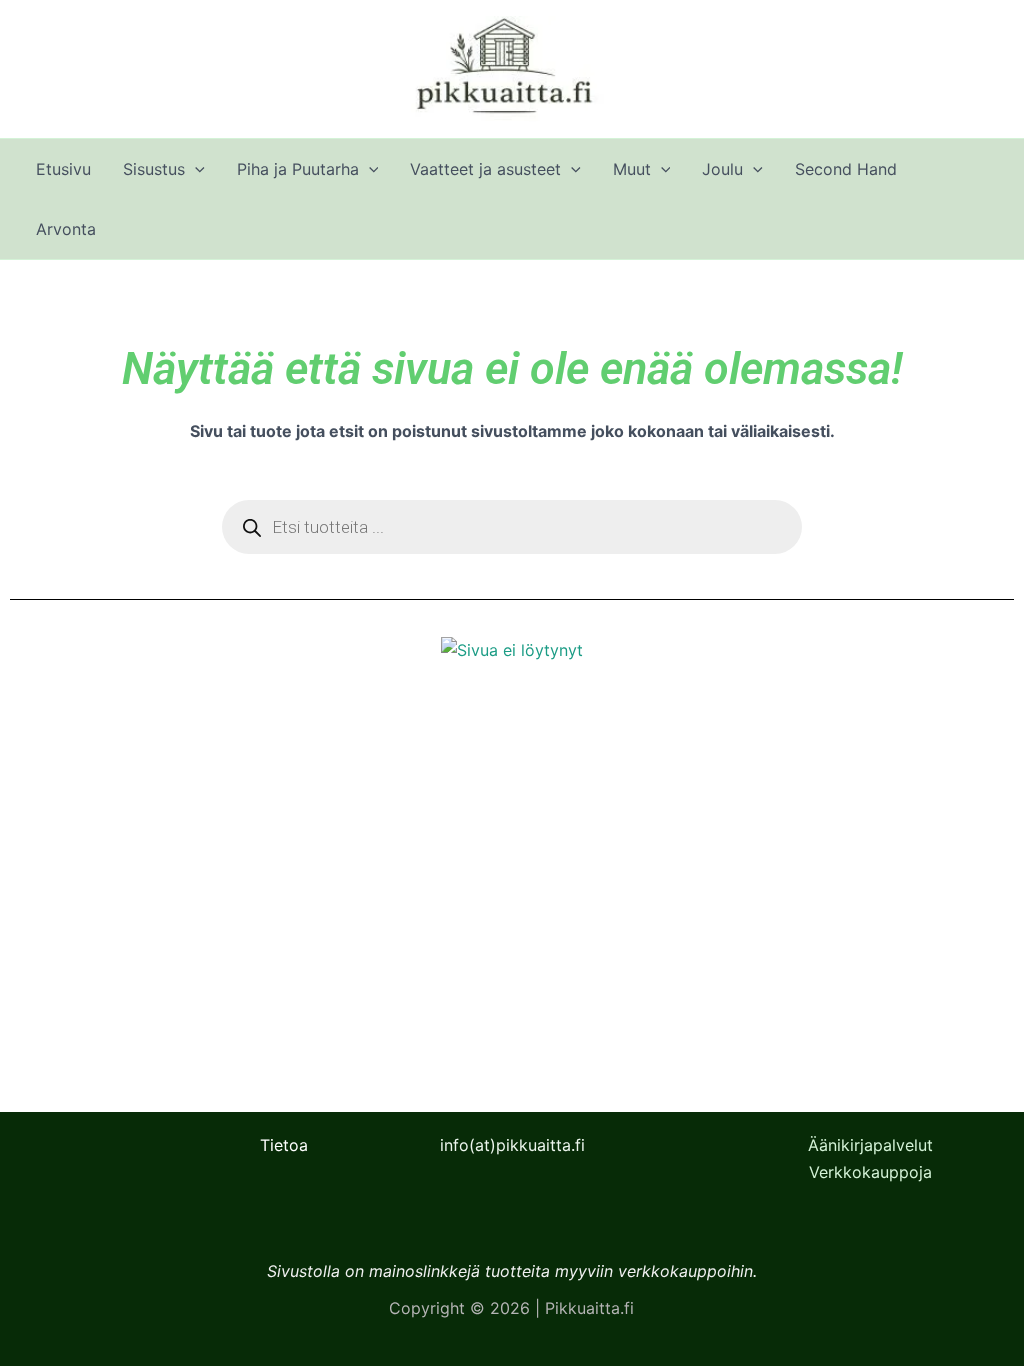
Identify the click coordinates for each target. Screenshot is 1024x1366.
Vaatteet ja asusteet (485, 169)
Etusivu (63, 169)
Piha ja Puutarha (298, 169)
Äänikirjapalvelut (870, 1145)
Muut (632, 169)
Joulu (722, 169)
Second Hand (846, 169)
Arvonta (66, 229)
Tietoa (284, 1145)
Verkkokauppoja (870, 1172)
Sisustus (154, 169)
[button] (195, 169)
